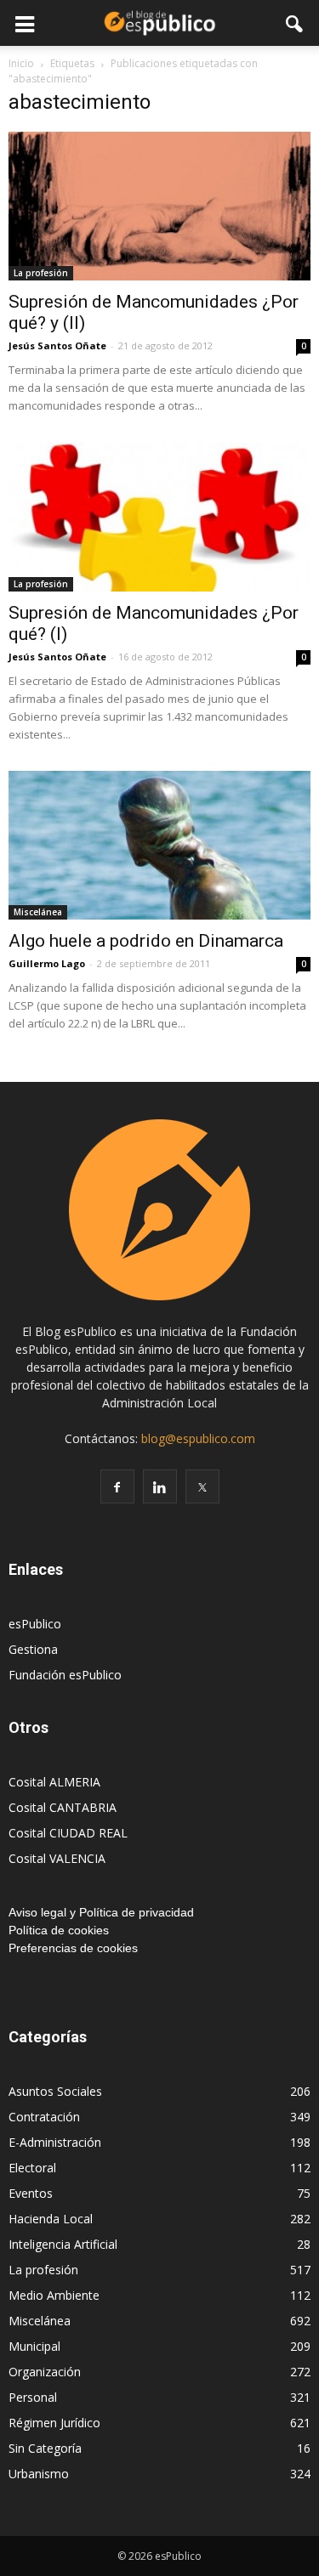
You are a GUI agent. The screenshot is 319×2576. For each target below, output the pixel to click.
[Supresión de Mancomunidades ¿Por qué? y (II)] (159, 206)
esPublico (35, 1624)
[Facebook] (117, 1486)
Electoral (32, 2168)
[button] (295, 23)
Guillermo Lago (47, 963)
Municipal (34, 2346)
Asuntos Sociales (55, 2091)
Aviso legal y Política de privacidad (101, 1912)
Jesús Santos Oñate (57, 345)
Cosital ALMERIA (54, 1782)
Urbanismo (39, 2474)
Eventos (31, 2193)
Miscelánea (38, 912)
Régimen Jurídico (54, 2423)
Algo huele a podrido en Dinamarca (146, 941)
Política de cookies (59, 1930)
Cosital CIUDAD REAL (68, 1833)
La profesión (41, 273)
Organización (45, 2372)
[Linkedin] (160, 1486)
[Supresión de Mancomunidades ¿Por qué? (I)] (159, 516)
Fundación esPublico (65, 1675)
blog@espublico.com (198, 1438)
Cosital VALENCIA (57, 1858)
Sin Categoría (45, 2448)
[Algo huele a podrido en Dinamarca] (159, 845)
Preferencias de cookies (73, 1948)
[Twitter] (202, 1486)
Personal (33, 2397)
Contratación (44, 2117)
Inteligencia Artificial (63, 2244)
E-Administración (55, 2142)
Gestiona (33, 1649)
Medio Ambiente (54, 2295)
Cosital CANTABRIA (63, 1807)
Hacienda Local (51, 2219)
